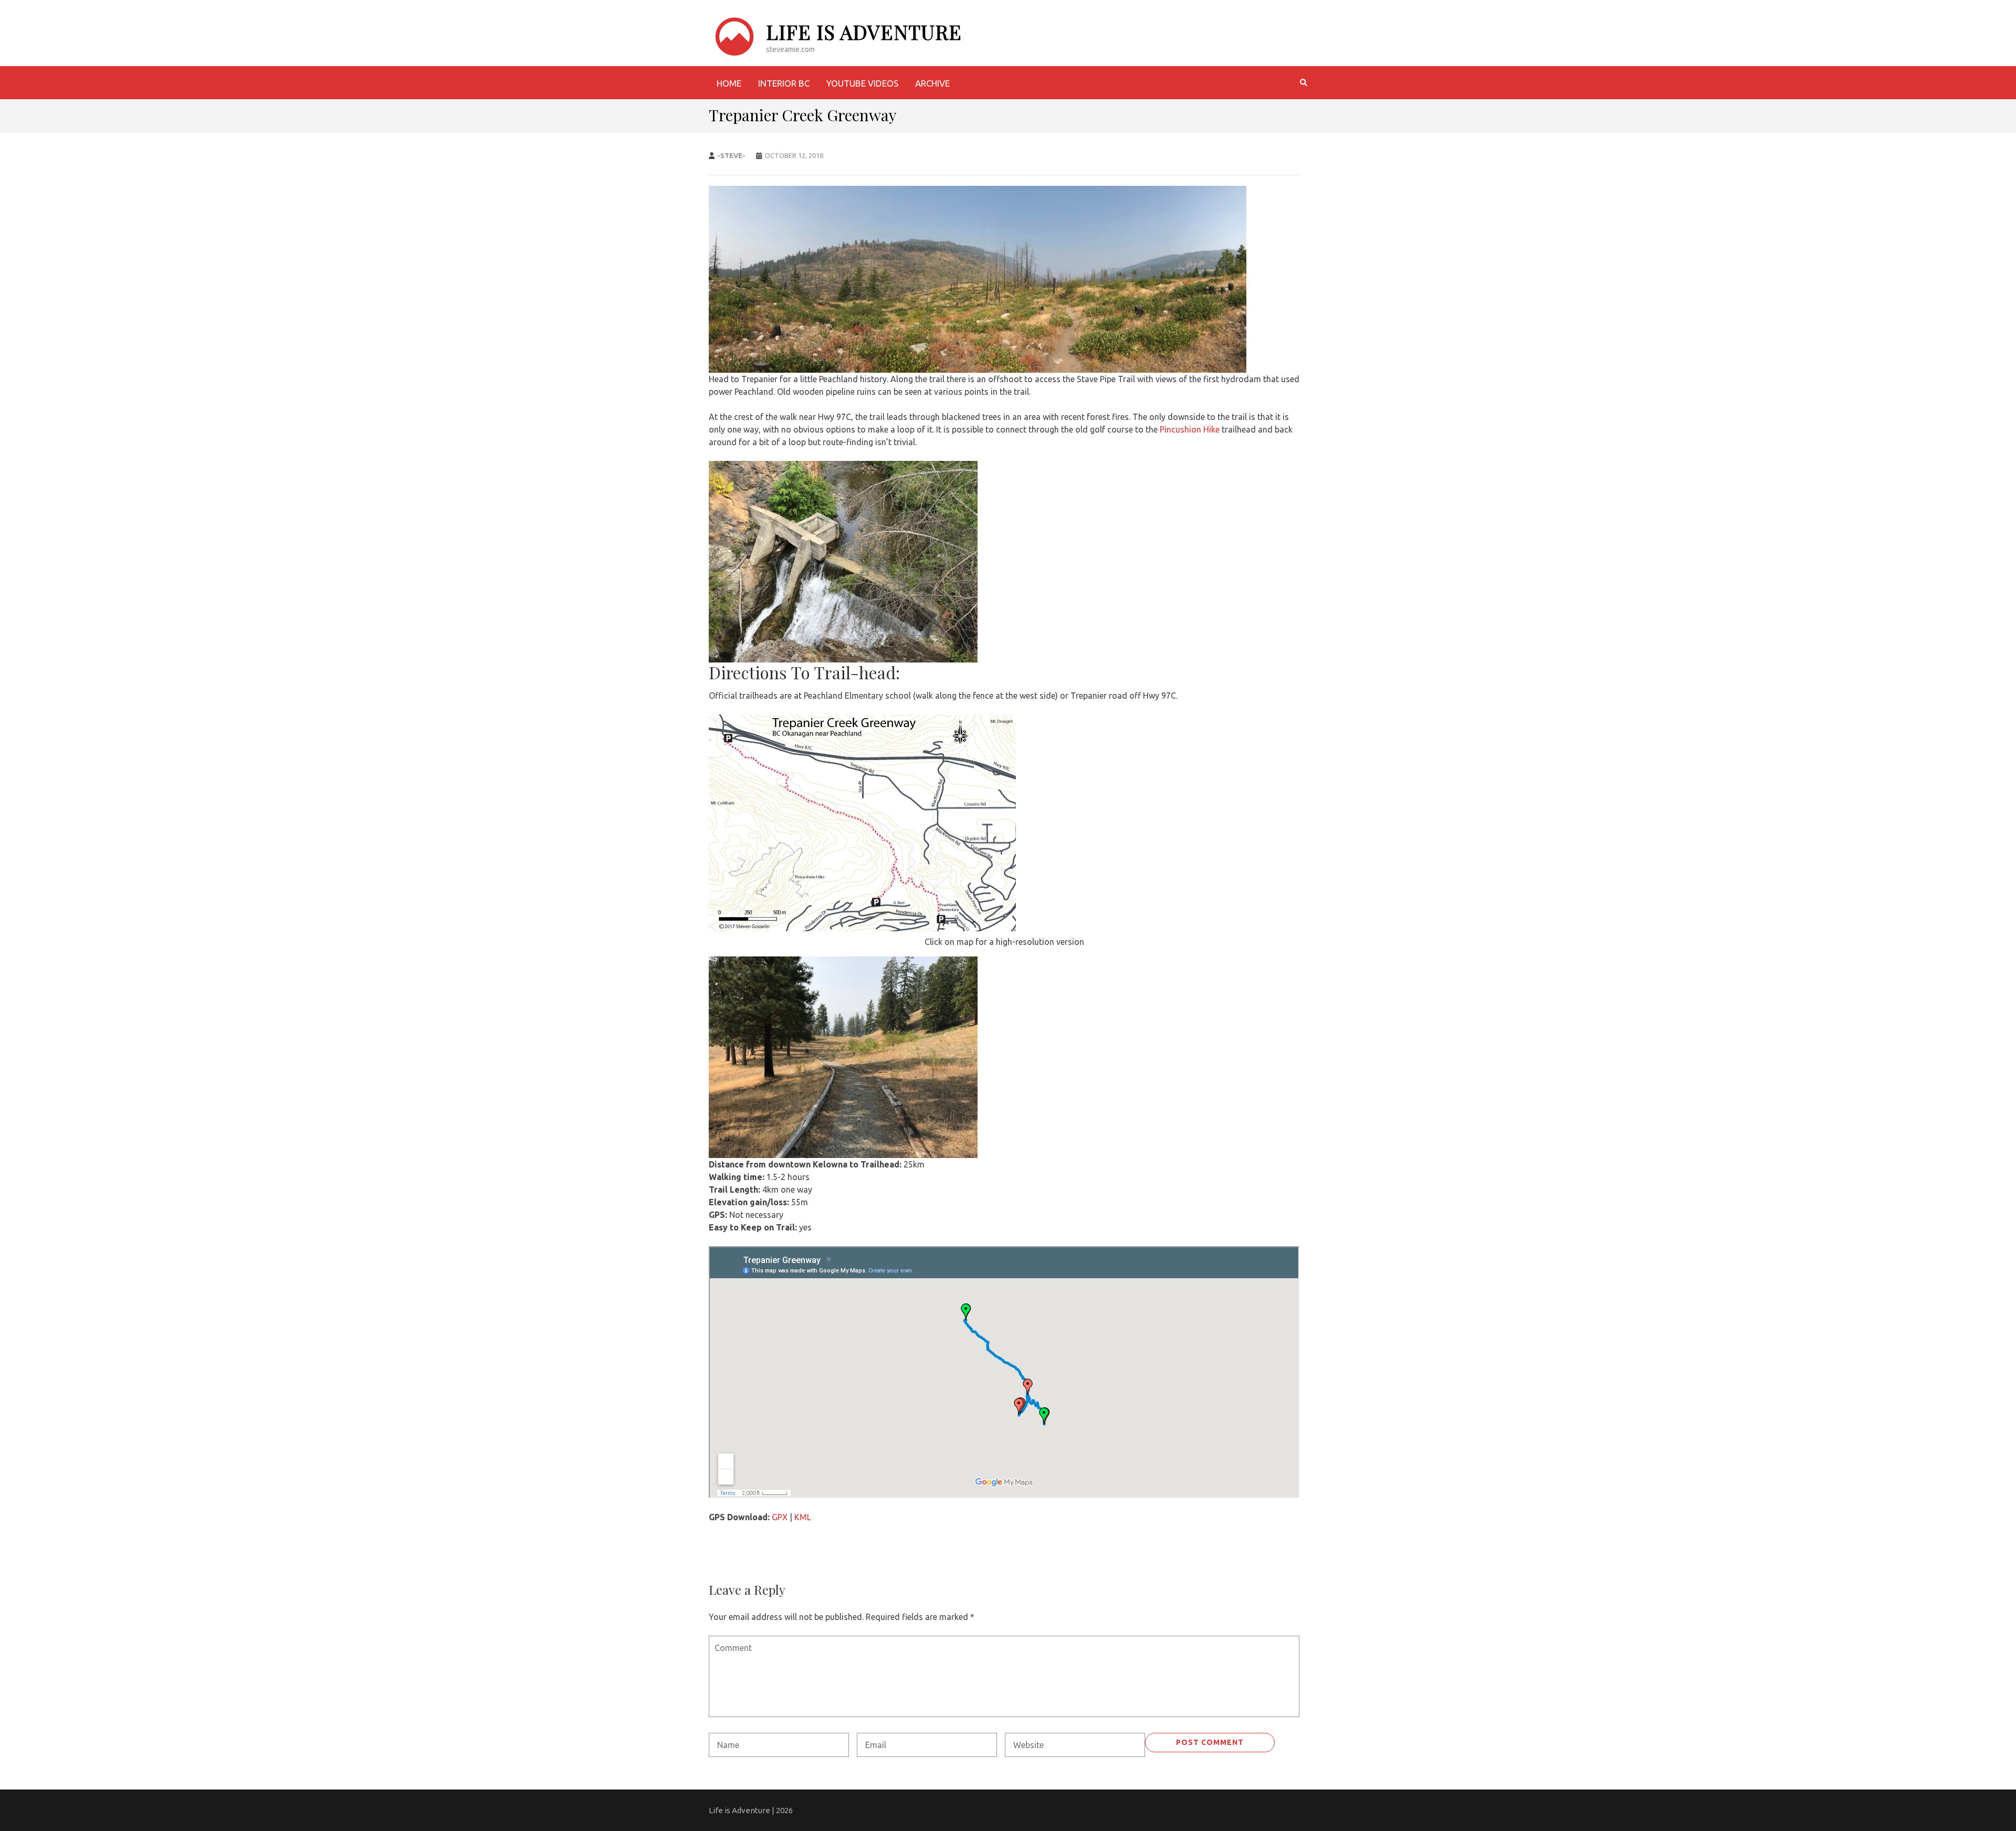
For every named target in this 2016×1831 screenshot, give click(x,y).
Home (729, 83)
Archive (932, 83)
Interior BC (784, 83)
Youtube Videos (862, 83)
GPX (780, 1517)
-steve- (731, 155)
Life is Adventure (864, 32)
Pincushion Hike (1190, 429)
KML (803, 1517)
